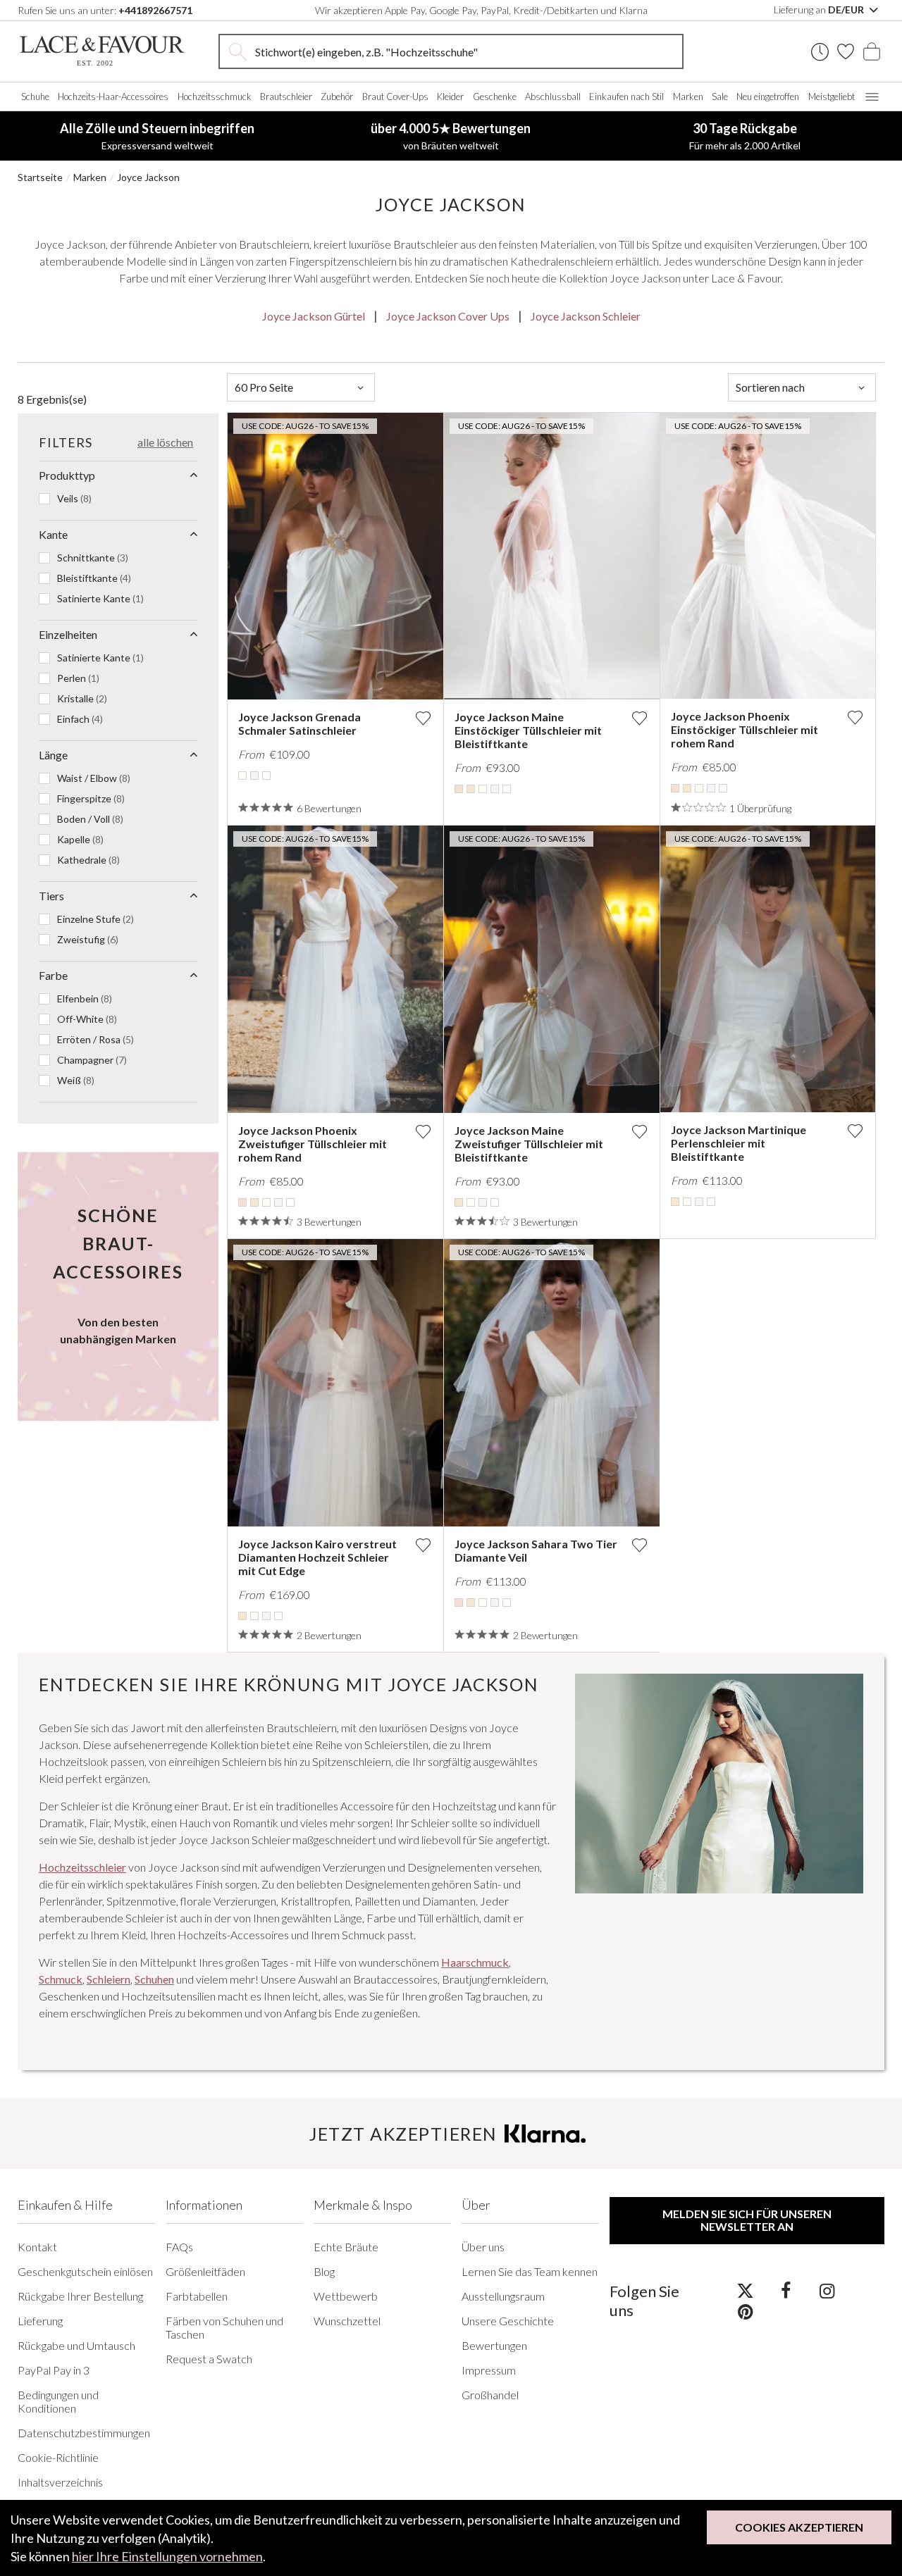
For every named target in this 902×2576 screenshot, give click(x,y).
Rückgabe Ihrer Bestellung (80, 2296)
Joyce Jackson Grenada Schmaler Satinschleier (299, 723)
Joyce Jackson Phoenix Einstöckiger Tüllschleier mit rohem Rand (745, 729)
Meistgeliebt (832, 97)
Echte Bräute (346, 2247)
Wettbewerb (346, 2296)
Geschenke (495, 97)
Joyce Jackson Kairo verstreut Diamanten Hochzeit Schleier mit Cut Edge (317, 1557)
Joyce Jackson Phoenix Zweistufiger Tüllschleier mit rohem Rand (313, 1144)
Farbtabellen (197, 2296)
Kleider (450, 97)
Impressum (489, 2370)
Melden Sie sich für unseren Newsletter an (747, 2220)
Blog (324, 2271)
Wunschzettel (347, 2321)
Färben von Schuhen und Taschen (224, 2327)
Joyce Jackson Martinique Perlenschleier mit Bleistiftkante (739, 1143)
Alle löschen (165, 442)
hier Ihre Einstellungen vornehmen (167, 2556)
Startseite (40, 177)
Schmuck (61, 1979)
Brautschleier (286, 97)
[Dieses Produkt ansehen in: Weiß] (266, 776)
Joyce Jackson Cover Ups (448, 316)
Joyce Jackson (148, 177)
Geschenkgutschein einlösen (85, 2271)
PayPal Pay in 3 (54, 2370)
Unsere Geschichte (508, 2321)
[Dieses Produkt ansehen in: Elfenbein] (242, 776)
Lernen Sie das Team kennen (530, 2271)
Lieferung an (820, 10)
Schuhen (154, 1979)
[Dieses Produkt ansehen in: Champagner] (471, 789)
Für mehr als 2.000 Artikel (745, 136)
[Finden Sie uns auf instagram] (827, 2290)
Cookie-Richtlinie (58, 2457)
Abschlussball (553, 97)
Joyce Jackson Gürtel (314, 316)
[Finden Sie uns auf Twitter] (745, 2290)
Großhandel (490, 2395)
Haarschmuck (475, 1962)
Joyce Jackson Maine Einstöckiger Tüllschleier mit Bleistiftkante (528, 730)
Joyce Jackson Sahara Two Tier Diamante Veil (536, 1550)
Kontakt (37, 2247)
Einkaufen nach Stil (626, 97)
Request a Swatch (209, 2359)
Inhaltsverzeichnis (60, 2482)
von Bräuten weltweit (451, 136)
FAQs (179, 2247)
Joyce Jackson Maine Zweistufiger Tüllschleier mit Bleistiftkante (529, 1144)
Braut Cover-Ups (395, 97)
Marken (688, 97)
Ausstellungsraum (503, 2296)
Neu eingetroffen (768, 97)
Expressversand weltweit (157, 136)
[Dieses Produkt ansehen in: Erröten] (459, 789)
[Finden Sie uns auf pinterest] (745, 2311)
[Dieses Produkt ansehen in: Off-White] (254, 776)
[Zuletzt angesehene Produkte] (820, 52)
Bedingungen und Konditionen (58, 2401)
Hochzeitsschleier (82, 1867)
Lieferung (40, 2321)
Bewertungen (494, 2345)
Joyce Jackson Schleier (586, 316)
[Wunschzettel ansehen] (846, 51)
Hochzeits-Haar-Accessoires (113, 97)
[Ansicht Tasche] (872, 51)
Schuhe (35, 97)
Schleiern (109, 1979)
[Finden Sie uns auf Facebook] (786, 2290)
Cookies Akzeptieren (799, 2527)
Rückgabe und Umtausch (76, 2345)
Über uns (483, 2247)
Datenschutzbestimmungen (84, 2433)
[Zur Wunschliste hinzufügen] (423, 718)
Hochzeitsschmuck (215, 97)
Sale (720, 97)
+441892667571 (155, 10)
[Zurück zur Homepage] (102, 51)
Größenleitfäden (205, 2271)
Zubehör (337, 97)
